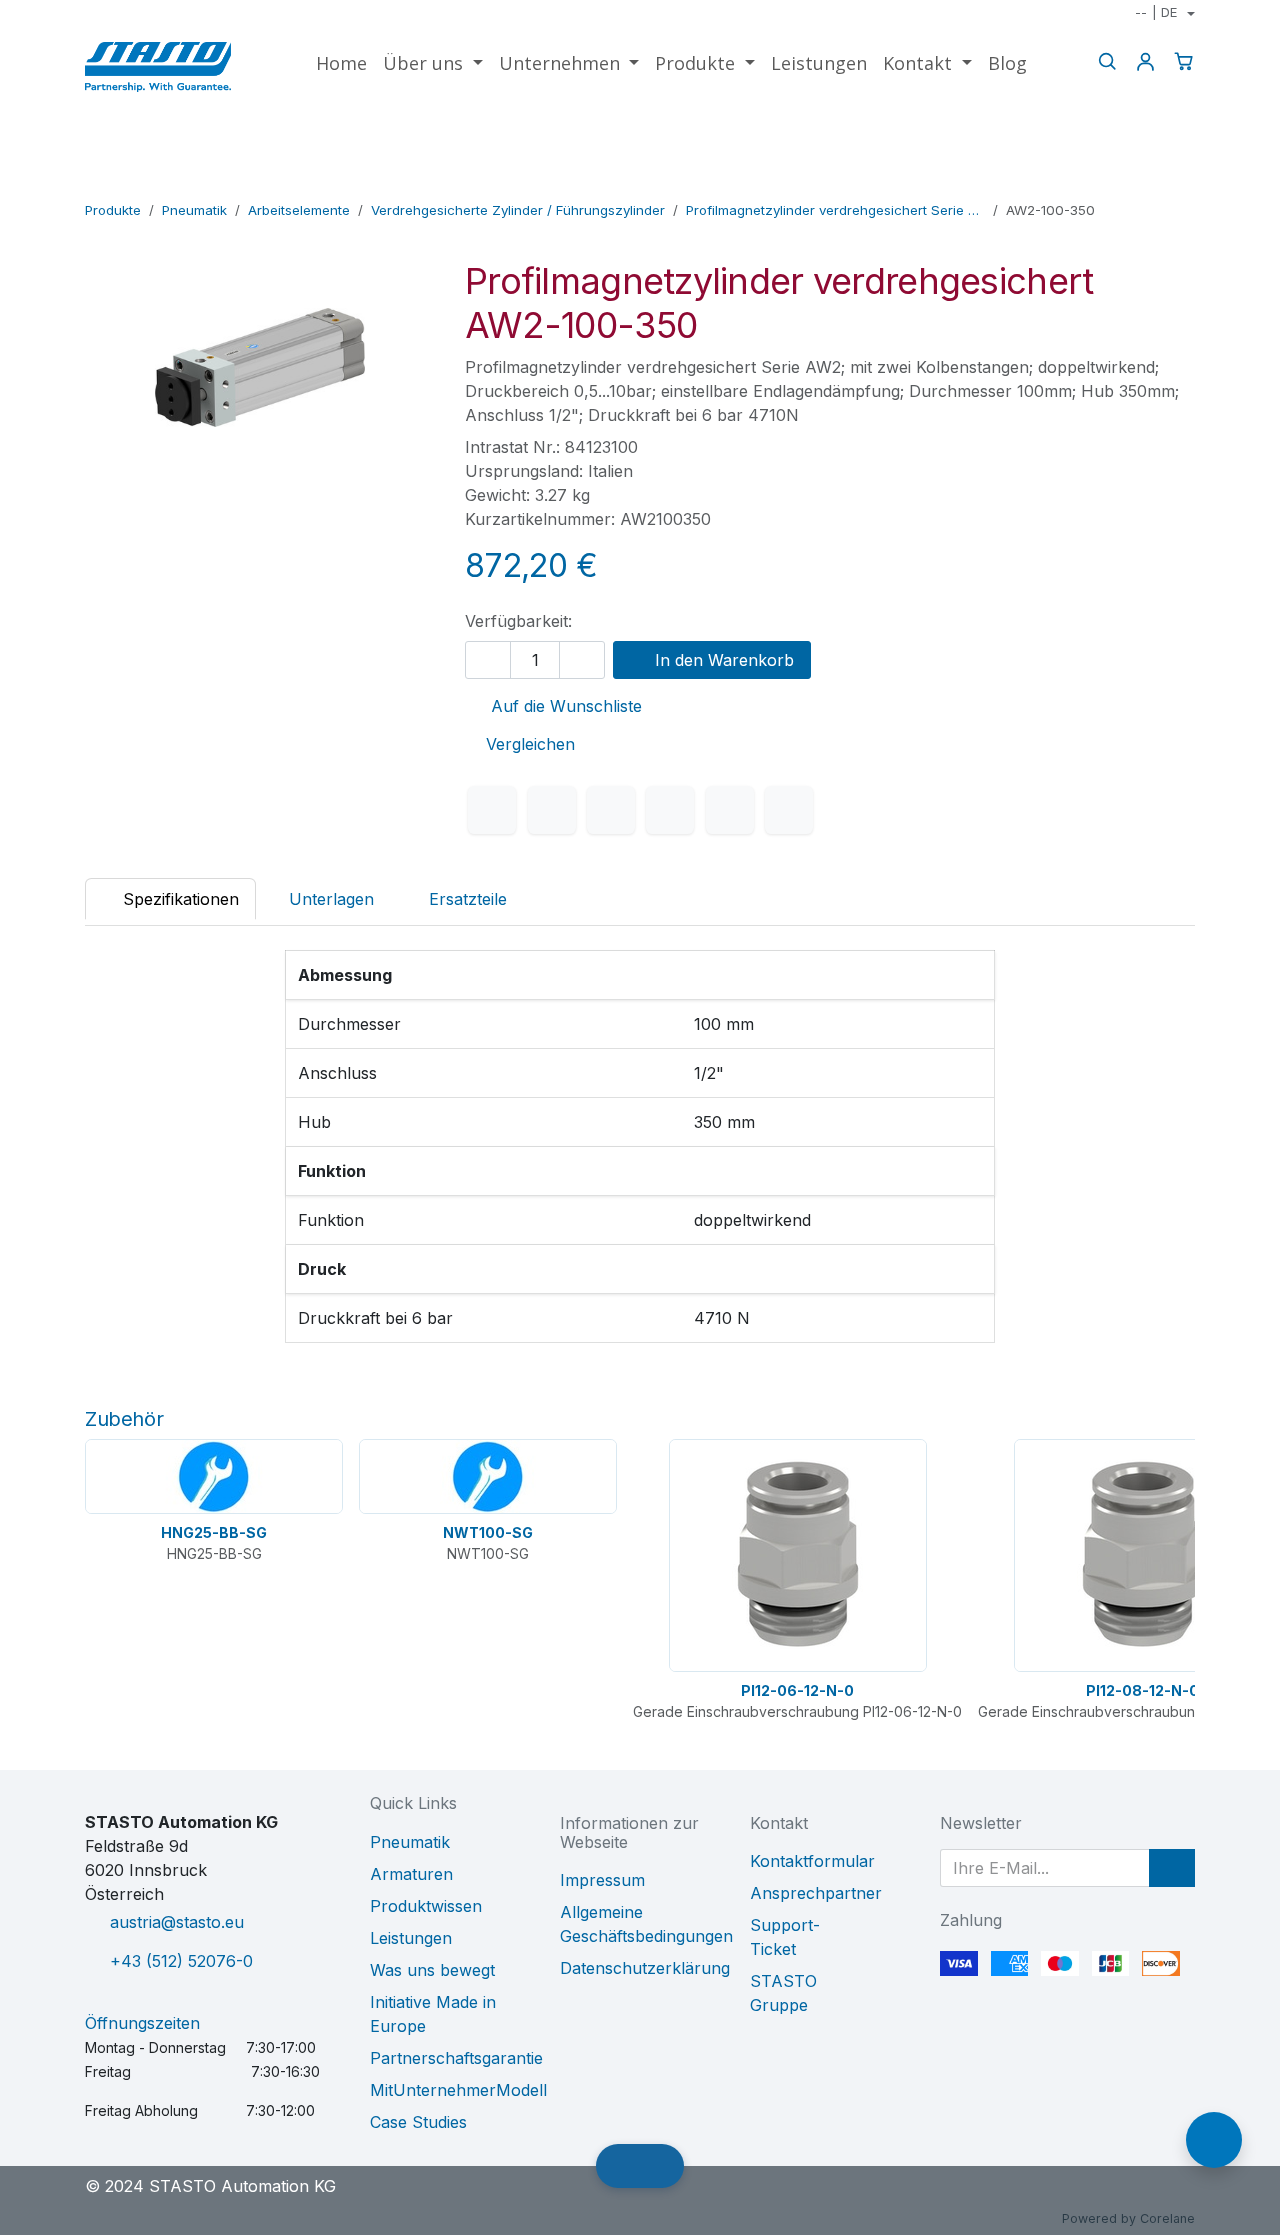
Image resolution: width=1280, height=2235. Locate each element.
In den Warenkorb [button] (722, 660)
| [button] (1156, 12)
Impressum (602, 1880)
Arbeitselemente (299, 210)
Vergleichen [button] (530, 744)
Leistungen (411, 1938)
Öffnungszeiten (142, 2023)
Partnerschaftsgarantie (456, 2058)
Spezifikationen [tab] (178, 899)
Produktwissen (426, 1906)
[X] (552, 810)
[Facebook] (492, 810)
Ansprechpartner (816, 1893)
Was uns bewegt (432, 1970)
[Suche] (1107, 61)
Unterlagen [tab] (331, 899)
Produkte (113, 210)
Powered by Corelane (1128, 2218)
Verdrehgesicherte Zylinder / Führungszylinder (518, 210)
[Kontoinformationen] (1145, 61)
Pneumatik (194, 210)
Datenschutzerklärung (645, 1968)
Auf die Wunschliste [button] (564, 706)
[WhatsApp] (670, 810)
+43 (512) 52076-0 (181, 1961)
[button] (1172, 1868)
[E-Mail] (789, 810)
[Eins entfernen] (488, 660)
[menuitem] (341, 63)
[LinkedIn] (611, 810)
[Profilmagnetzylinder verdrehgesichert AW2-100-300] (1117, 182)
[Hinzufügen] (582, 660)
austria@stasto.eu (177, 1922)
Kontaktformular (812, 1861)
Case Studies (418, 2122)
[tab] (457, 899)
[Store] (1149, 182)
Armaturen (411, 1874)
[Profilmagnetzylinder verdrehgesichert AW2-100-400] (1181, 182)
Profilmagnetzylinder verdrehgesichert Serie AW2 (835, 210)
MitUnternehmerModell (458, 2090)
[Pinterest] (730, 810)
